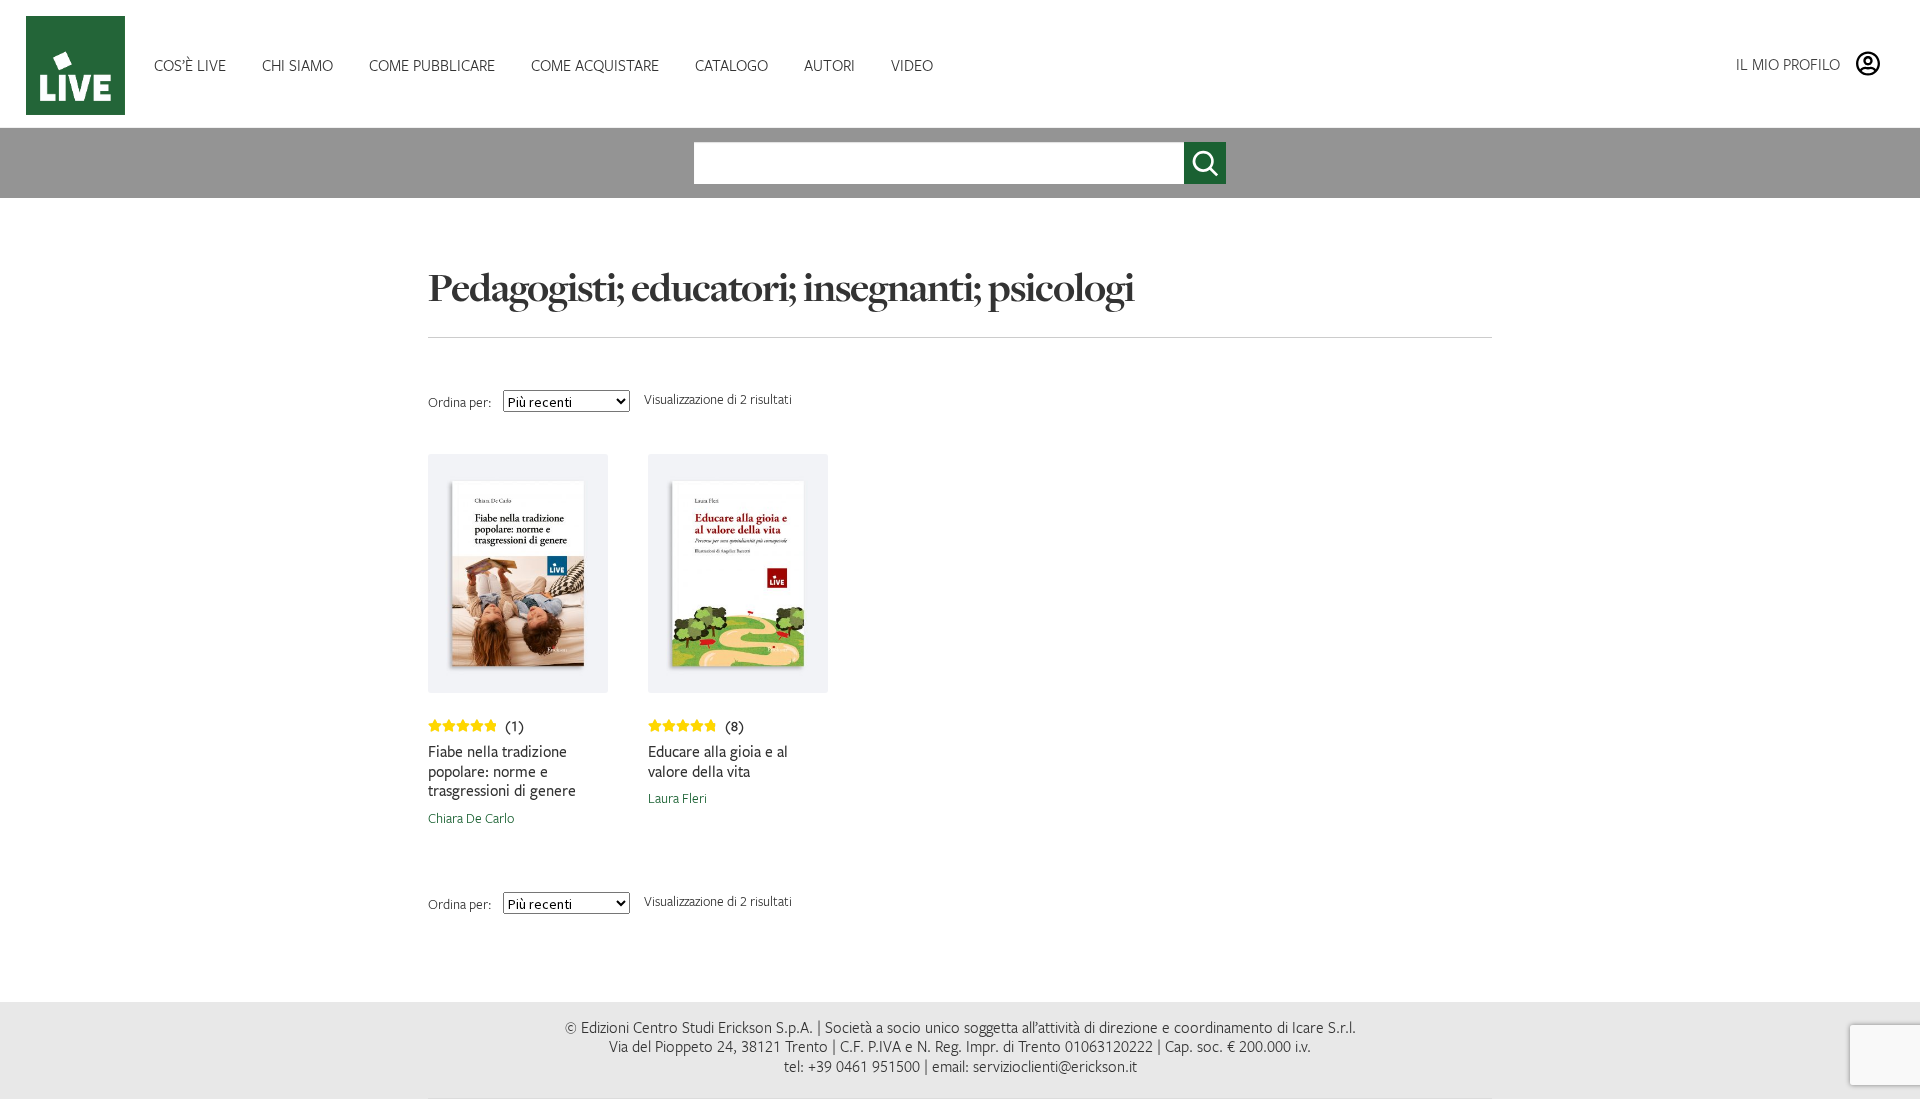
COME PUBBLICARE (432, 65)
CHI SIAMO (297, 65)
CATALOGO (731, 65)
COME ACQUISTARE (595, 65)
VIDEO (912, 65)
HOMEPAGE (80, 65)
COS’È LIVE (190, 65)
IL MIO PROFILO (1788, 64)
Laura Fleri (677, 798)
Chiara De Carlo (471, 818)
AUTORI (829, 65)
